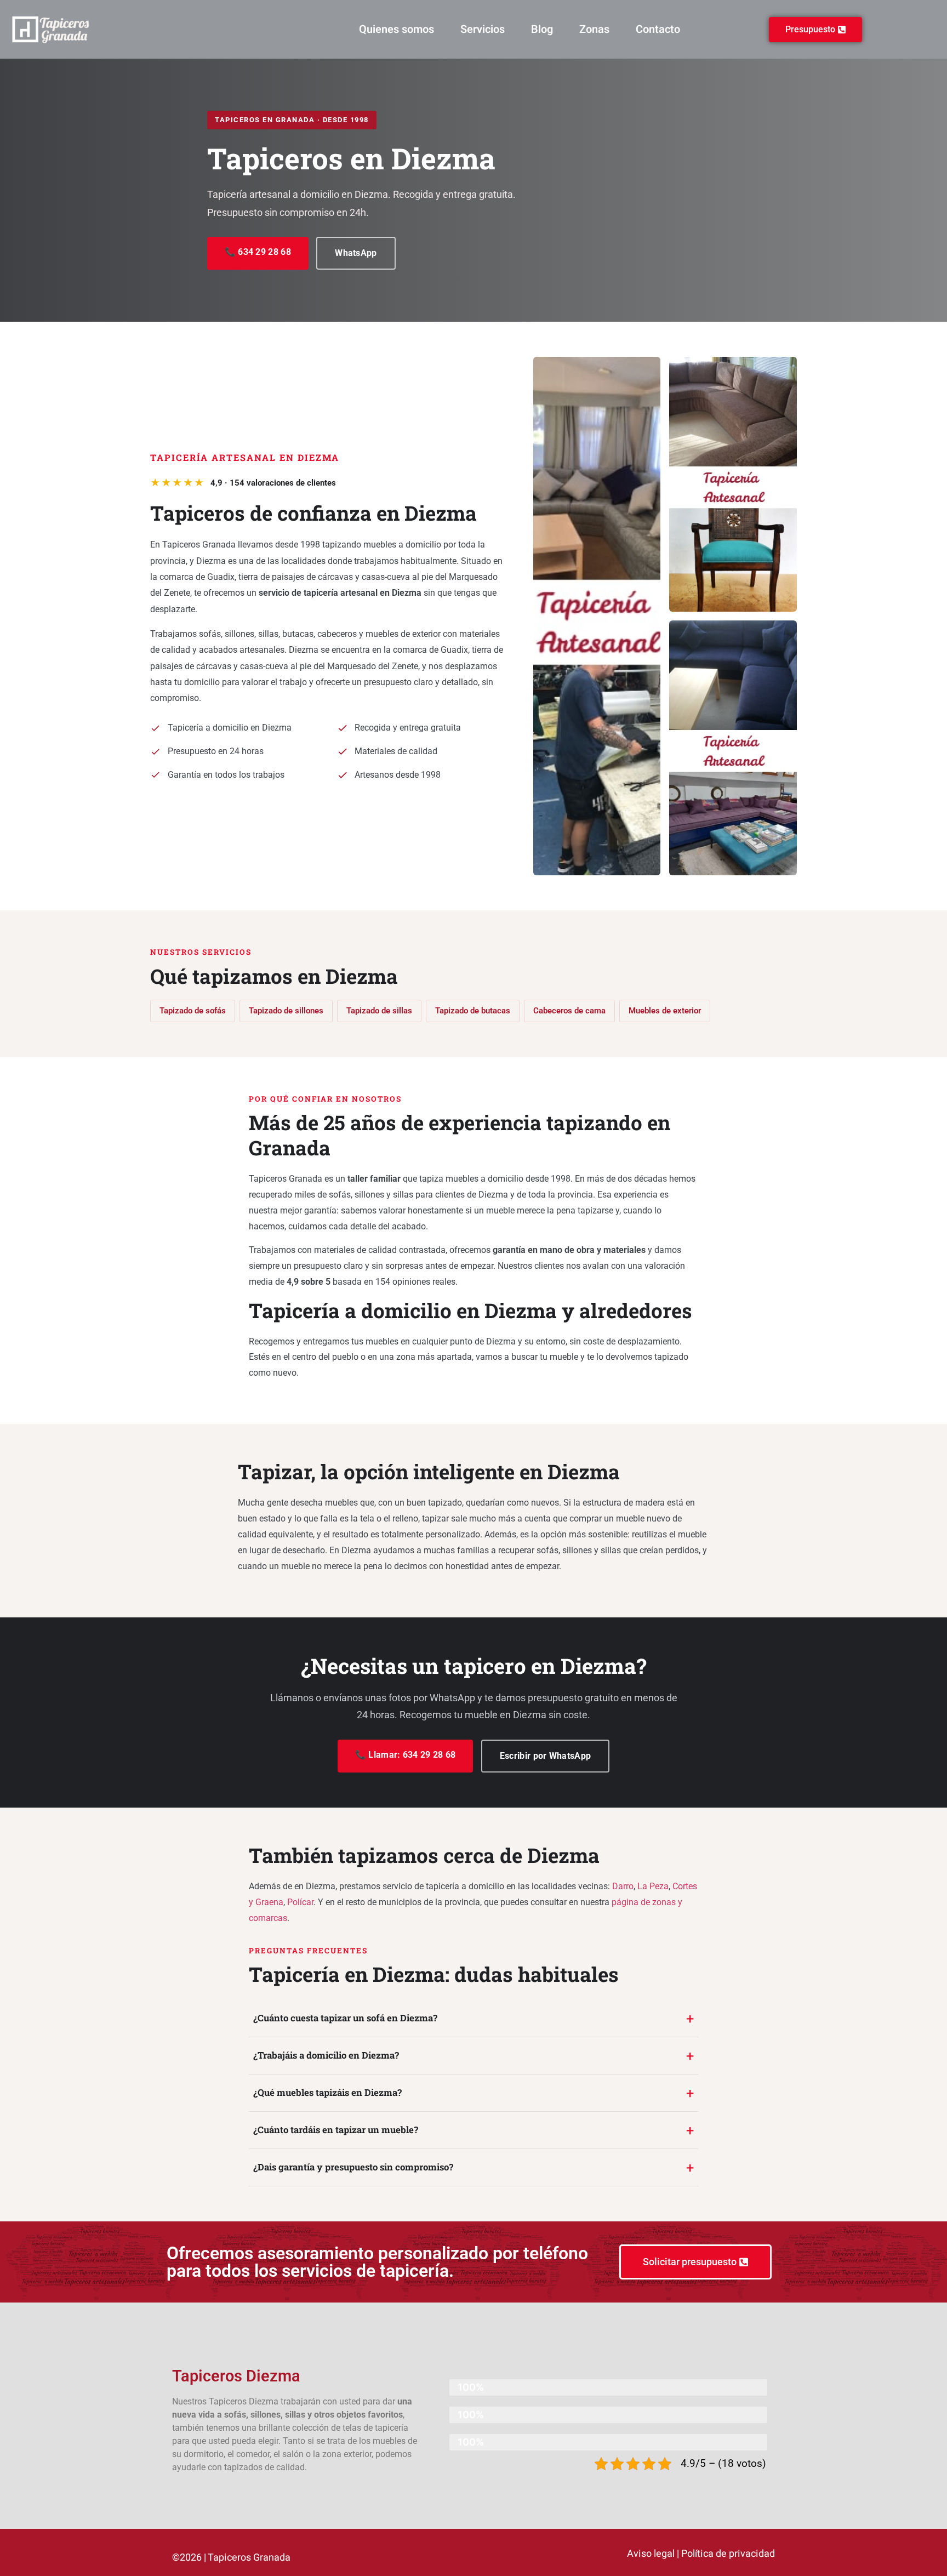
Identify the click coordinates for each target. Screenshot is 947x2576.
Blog (542, 29)
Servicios (483, 29)
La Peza (653, 1886)
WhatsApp (356, 253)
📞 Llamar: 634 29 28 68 (406, 1755)
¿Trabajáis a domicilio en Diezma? (326, 2055)
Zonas (594, 29)
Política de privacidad (728, 2554)
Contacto (658, 29)
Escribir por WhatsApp (545, 1756)
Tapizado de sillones (286, 1011)
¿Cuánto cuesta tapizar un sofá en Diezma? (345, 2018)
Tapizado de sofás (193, 1011)
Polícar (300, 1902)
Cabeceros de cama (569, 1011)
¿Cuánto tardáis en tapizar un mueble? (336, 2130)
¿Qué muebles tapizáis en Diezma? (327, 2092)
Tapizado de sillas (379, 1011)
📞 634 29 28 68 (258, 252)
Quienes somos (397, 29)
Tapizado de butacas (473, 1011)
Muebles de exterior (665, 1011)
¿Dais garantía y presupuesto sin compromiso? (353, 2167)
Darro (623, 1886)
